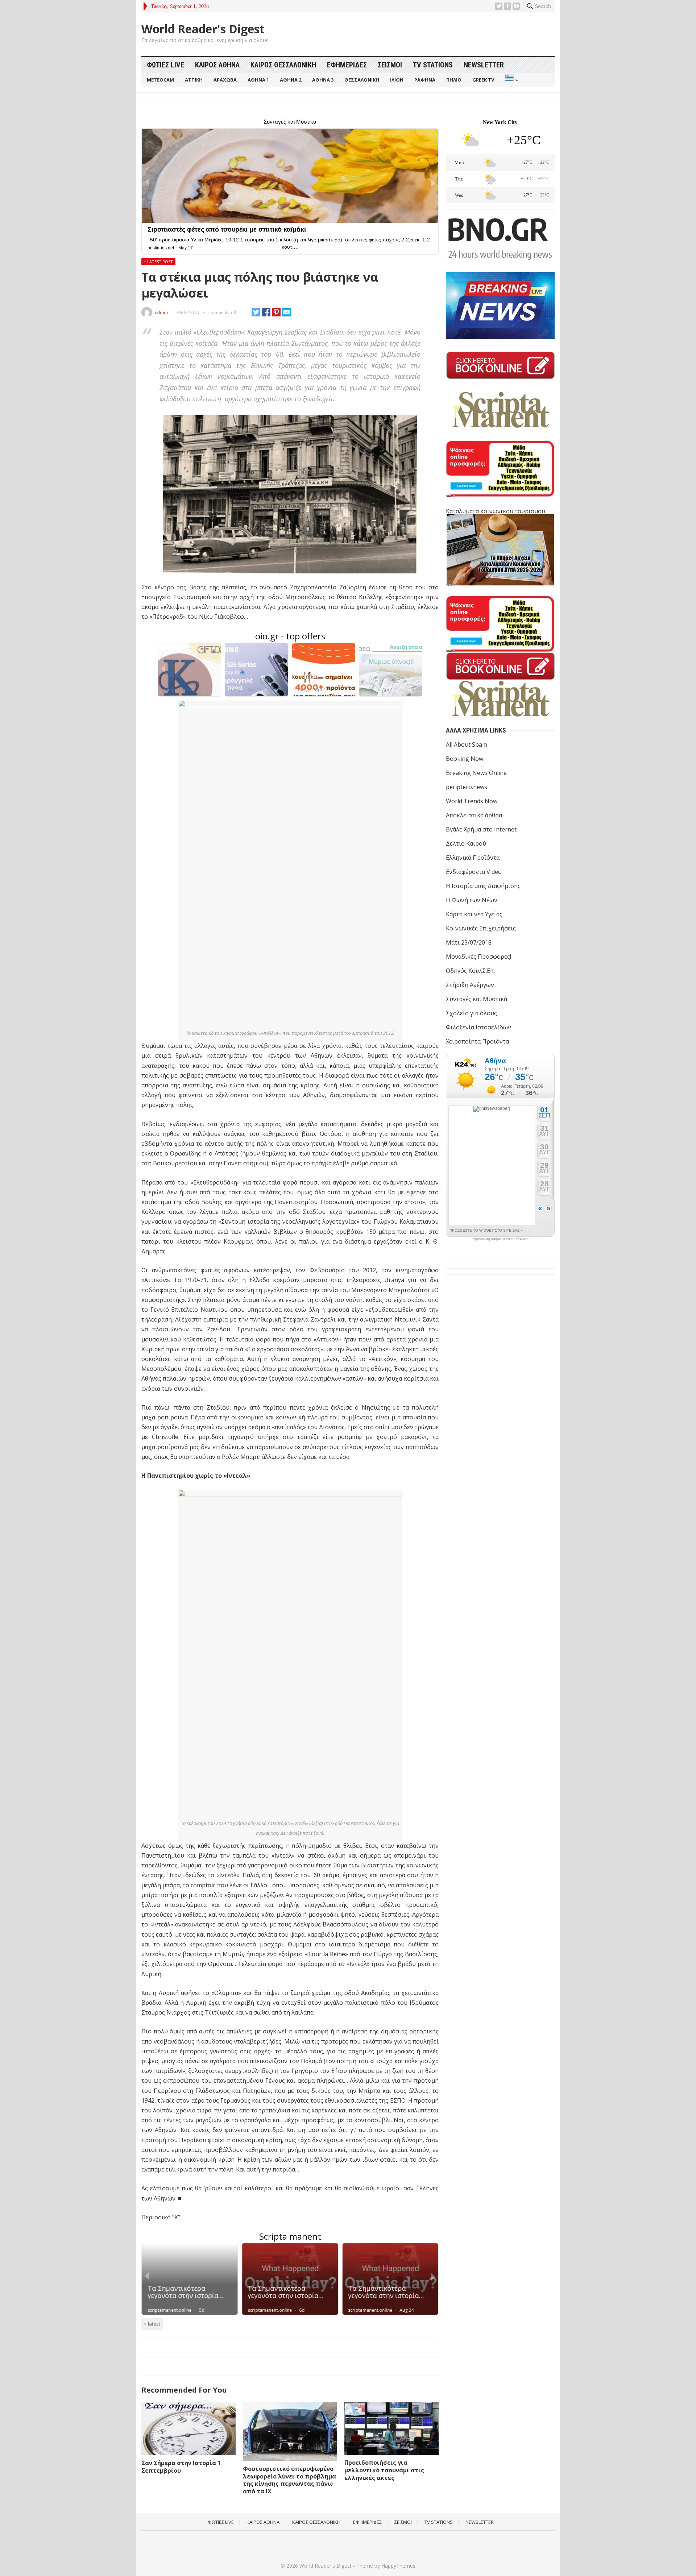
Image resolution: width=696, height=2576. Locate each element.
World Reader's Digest (203, 29)
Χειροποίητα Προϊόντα (477, 1041)
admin (161, 312)
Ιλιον (397, 80)
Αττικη (194, 80)
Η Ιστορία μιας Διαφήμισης (483, 886)
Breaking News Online (476, 773)
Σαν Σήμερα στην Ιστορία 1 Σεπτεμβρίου (181, 2467)
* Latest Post (158, 262)
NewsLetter (484, 65)
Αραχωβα (225, 80)
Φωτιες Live (165, 65)
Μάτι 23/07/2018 (469, 942)
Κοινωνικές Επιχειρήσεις (481, 928)
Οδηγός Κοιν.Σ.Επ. (470, 971)
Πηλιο (454, 80)
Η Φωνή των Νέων (472, 900)
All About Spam (467, 744)
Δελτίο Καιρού (466, 843)
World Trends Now (472, 801)
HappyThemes (398, 2566)
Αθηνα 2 (291, 80)
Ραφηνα (425, 80)
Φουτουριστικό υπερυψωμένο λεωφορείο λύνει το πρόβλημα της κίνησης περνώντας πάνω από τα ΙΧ (289, 2480)
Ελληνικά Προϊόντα (473, 858)
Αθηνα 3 (323, 80)
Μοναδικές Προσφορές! (478, 957)
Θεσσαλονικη (362, 80)
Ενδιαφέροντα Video (474, 872)
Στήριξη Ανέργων (470, 985)
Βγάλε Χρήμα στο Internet (481, 829)
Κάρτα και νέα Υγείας (474, 914)
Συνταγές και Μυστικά (477, 999)
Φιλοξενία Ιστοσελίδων (478, 1027)
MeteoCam (160, 80)
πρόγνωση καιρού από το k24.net (500, 1239)
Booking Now (465, 759)
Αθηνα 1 (258, 80)
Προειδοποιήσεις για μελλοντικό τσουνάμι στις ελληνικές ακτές (384, 2470)
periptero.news (467, 787)
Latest (154, 2324)
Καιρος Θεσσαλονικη (283, 65)
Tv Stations (433, 65)
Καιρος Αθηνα (217, 65)
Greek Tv (483, 80)
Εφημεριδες (347, 65)
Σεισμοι (390, 65)
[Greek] (511, 80)
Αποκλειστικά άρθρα (474, 815)
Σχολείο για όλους (471, 1013)
